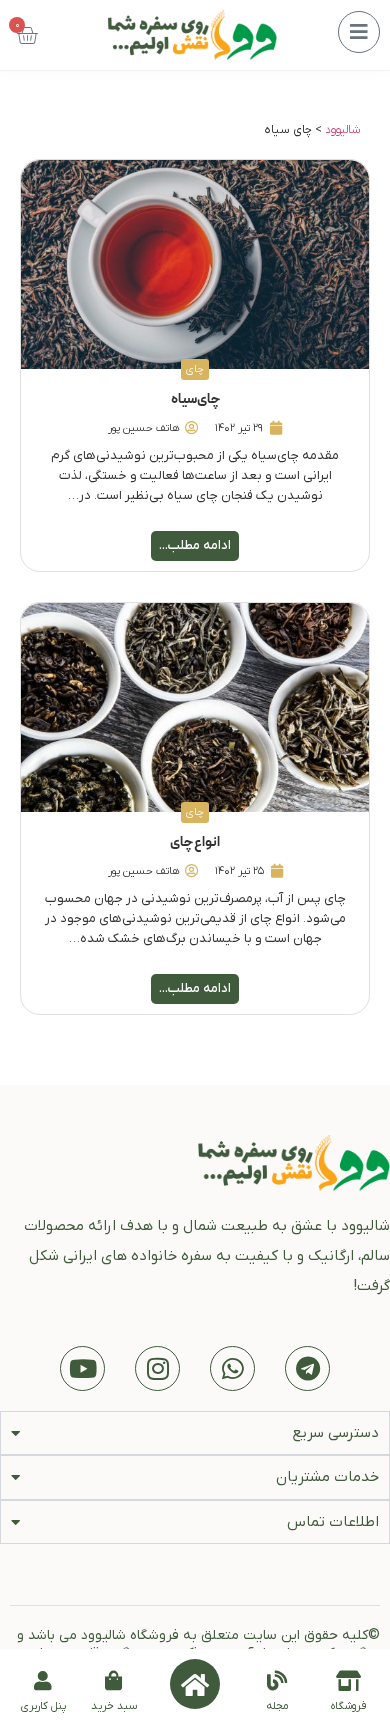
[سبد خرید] (114, 1681)
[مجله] (277, 1681)
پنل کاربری (43, 1706)
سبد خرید (114, 1706)
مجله (277, 1706)
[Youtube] (82, 1368)
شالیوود (342, 130)
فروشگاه (348, 1706)
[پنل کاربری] (43, 1681)
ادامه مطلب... (195, 545)
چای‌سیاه (195, 399)
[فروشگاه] (349, 1681)
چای (195, 369)
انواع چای (195, 842)
